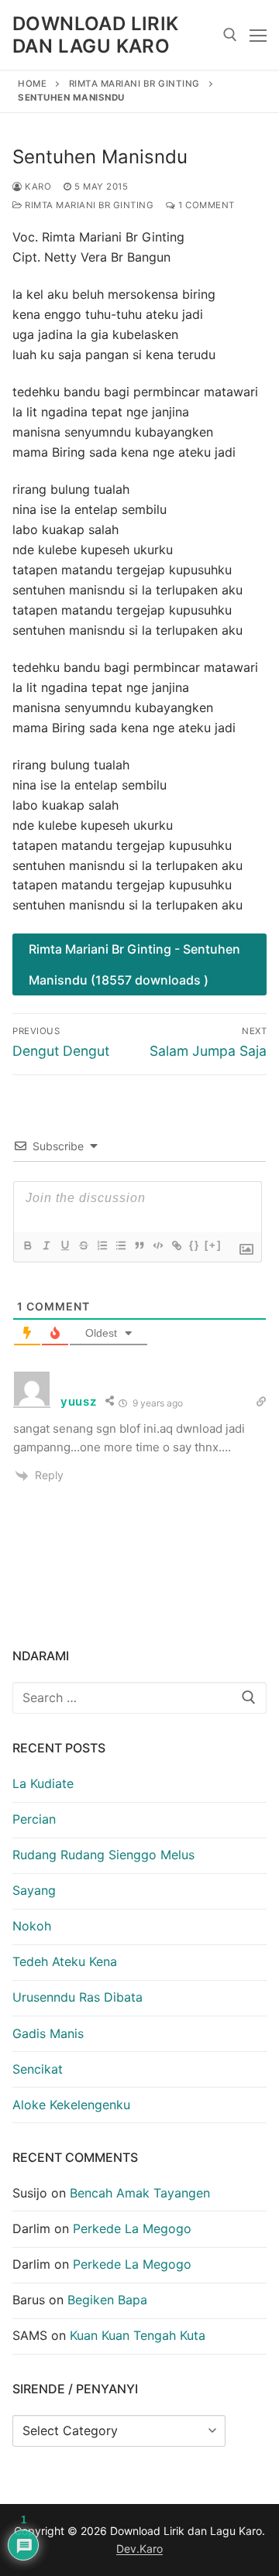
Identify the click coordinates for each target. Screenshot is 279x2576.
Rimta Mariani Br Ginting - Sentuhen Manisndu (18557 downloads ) (134, 964)
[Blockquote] (139, 1245)
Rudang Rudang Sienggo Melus (103, 1855)
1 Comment (205, 205)
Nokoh (32, 1926)
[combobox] (139, 1698)
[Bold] (27, 1245)
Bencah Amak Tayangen (140, 2193)
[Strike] (83, 1245)
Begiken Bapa (107, 2300)
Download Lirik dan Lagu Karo (96, 35)
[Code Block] (157, 1245)
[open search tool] (230, 35)
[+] (213, 1245)
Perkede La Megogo (132, 2228)
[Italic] (46, 1245)
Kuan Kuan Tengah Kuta (138, 2335)
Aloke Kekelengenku (71, 2105)
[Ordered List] (102, 1245)
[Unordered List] (120, 1245)
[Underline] (64, 1245)
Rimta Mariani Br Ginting (134, 84)
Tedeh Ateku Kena (65, 1961)
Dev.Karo (139, 2549)
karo (37, 187)
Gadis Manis (48, 2033)
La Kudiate (43, 1783)
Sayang (34, 1890)
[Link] (176, 1245)
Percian (34, 1819)
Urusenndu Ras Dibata (77, 1997)
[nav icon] (258, 35)
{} (195, 1245)
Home (32, 84)
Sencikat (38, 2069)
